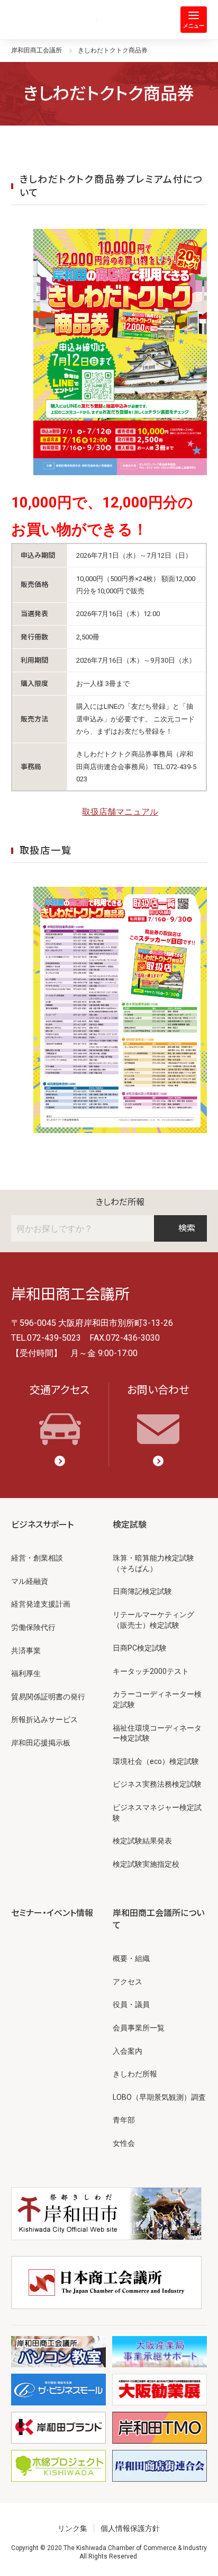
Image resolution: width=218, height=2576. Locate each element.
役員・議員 (131, 2004)
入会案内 (128, 2051)
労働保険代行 (33, 1627)
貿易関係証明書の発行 (48, 1697)
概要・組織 (131, 1958)
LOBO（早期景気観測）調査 (159, 2097)
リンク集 (72, 2528)
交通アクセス (60, 1390)
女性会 (124, 2143)
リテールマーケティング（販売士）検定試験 (153, 1620)
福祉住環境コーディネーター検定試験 (157, 1733)
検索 (187, 1228)
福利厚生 (26, 1673)
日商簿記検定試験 (142, 1591)
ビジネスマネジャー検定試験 (157, 1813)
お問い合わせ (158, 1390)
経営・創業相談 (37, 1558)
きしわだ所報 (120, 1202)
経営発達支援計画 (41, 1604)
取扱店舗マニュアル (120, 812)
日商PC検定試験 (140, 1648)
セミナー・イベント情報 (52, 1913)
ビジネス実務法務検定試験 (157, 1784)
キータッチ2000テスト (151, 1671)
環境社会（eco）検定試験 (156, 1761)
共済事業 (26, 1651)
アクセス (128, 1982)
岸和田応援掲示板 (41, 1743)
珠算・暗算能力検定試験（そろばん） (153, 1563)
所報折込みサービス (44, 1719)
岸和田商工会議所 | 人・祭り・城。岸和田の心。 (54, 20)
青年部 (124, 2120)
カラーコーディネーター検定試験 (157, 1699)
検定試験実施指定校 (146, 1864)
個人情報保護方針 (130, 2528)
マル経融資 (30, 1581)
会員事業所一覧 (139, 2028)
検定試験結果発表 (142, 1841)
